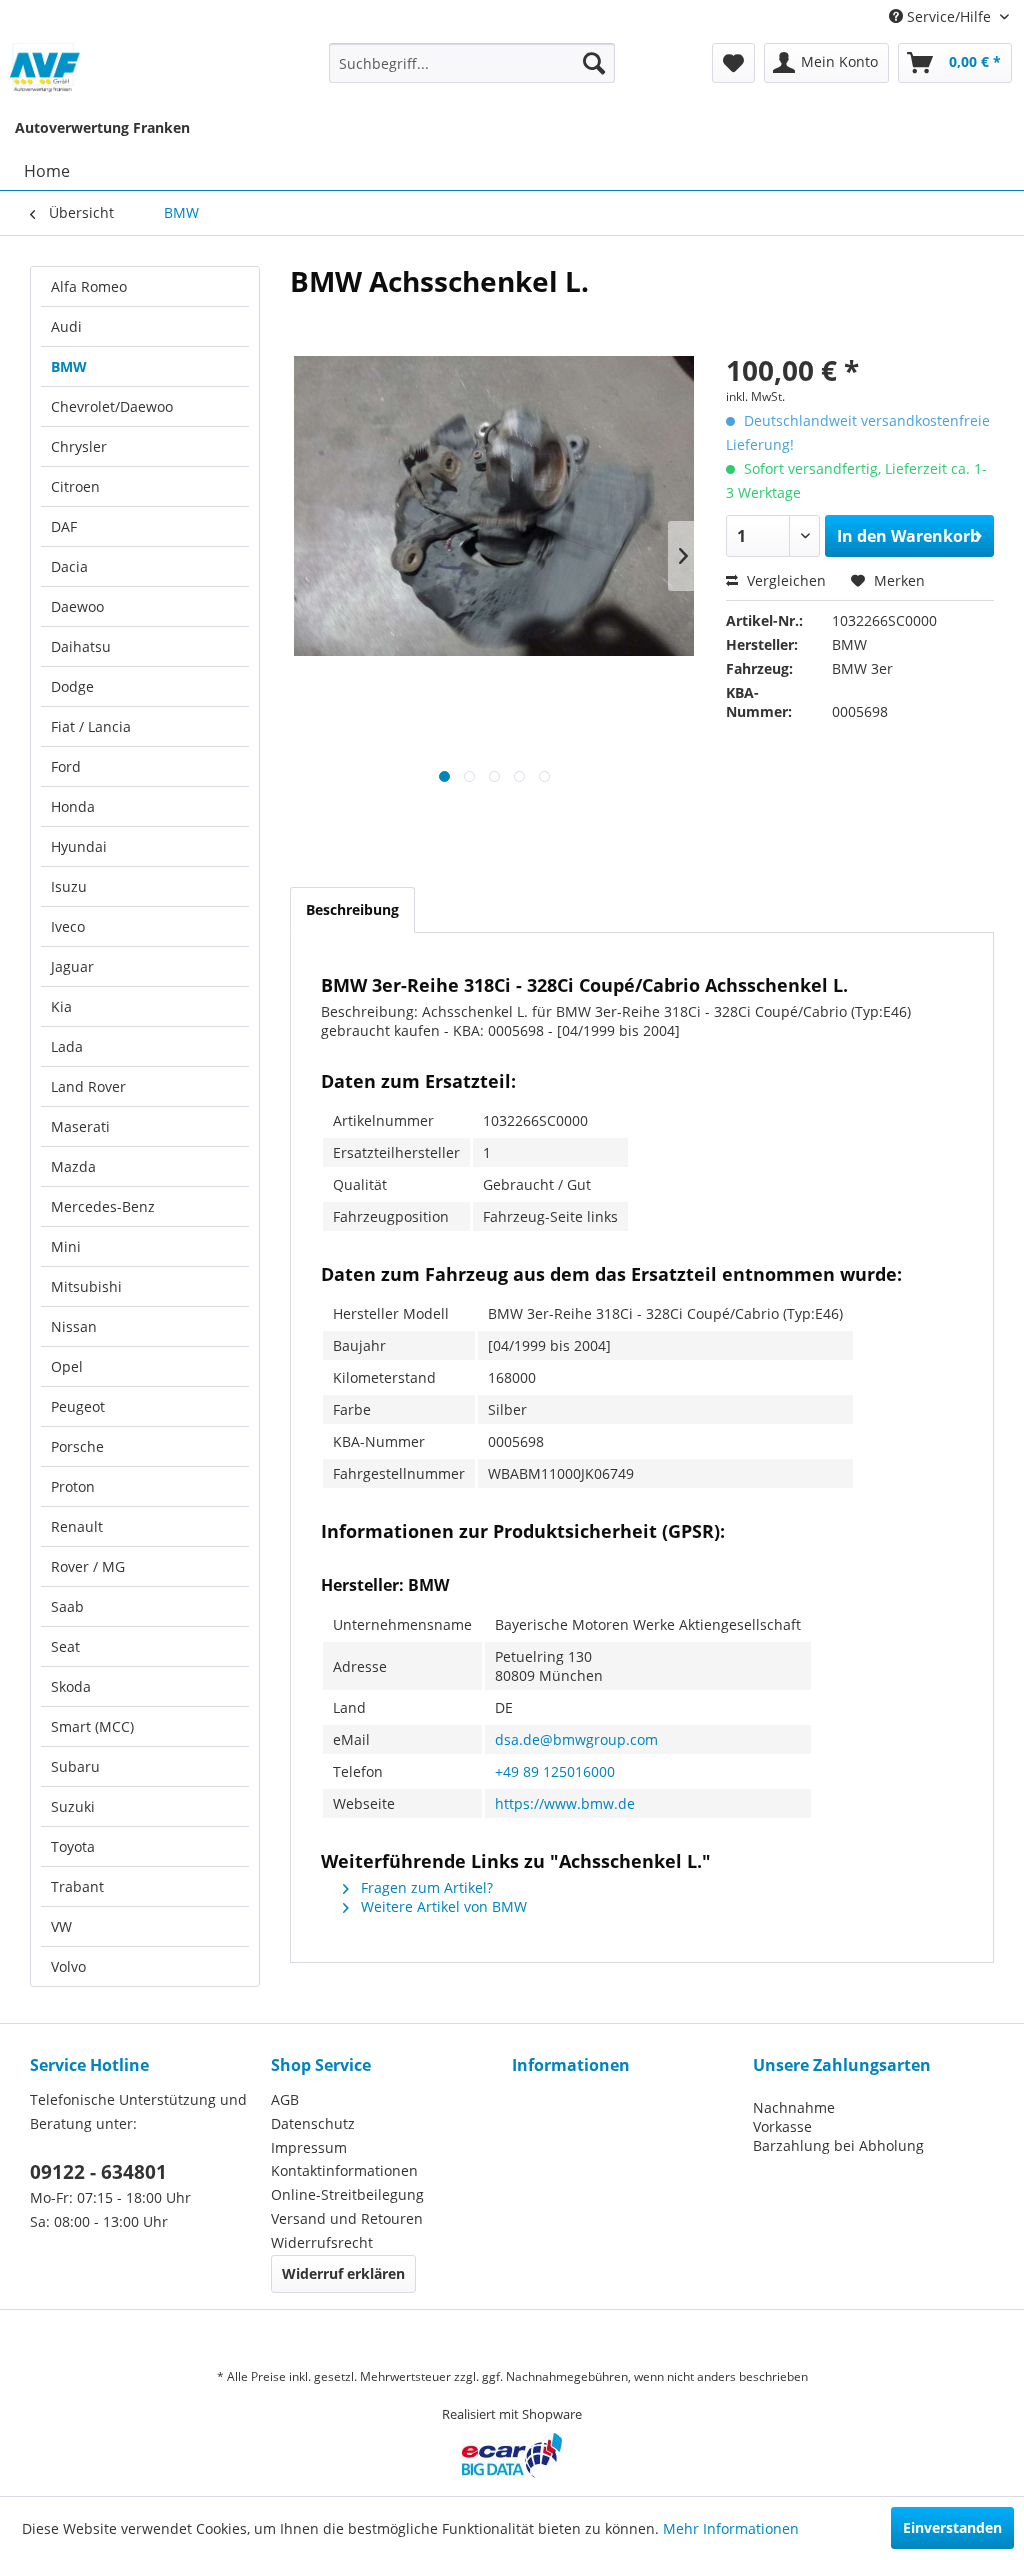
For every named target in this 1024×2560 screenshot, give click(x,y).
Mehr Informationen (731, 2528)
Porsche (77, 1446)
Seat (65, 1646)
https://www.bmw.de (565, 1803)
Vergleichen (784, 580)
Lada (67, 1046)
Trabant (77, 1886)
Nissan (74, 1326)
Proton (73, 1486)
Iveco (68, 926)
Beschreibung (352, 909)
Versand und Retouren (347, 2218)
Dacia (69, 566)
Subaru (75, 1766)
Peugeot (78, 1406)
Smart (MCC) (92, 1726)
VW (61, 1926)
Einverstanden (952, 2527)
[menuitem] (472, 63)
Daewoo (77, 606)
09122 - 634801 (98, 2172)
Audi (66, 326)
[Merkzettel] (733, 63)
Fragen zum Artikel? (425, 1887)
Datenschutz (313, 2123)
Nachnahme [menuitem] (794, 2107)
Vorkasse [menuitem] (782, 2126)
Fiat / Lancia (91, 726)
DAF (64, 526)
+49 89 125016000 (555, 1771)
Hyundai (79, 846)
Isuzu (69, 886)
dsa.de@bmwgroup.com (576, 1739)
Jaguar (72, 966)
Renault (77, 1526)
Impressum (309, 2147)
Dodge (72, 686)
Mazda (73, 1166)
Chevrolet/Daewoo (112, 406)
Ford (66, 766)
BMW (69, 366)
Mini (66, 1246)
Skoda (71, 1686)
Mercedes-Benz (103, 1206)
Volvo (68, 1966)
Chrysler (79, 446)
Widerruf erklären (343, 2273)
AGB (285, 2099)
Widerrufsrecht (322, 2242)
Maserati (80, 1126)
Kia (61, 1006)
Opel (67, 1366)
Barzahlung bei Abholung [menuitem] (838, 2145)
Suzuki (73, 1806)
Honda (73, 806)
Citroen (75, 486)
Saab (67, 1606)
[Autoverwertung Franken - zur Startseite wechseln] (46, 68)
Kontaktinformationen (344, 2170)
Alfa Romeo (89, 286)
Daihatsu (81, 646)
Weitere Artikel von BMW (442, 1906)
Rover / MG (88, 1566)
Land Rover (88, 1086)
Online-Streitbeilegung (347, 2194)
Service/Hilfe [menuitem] (949, 16)
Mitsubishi (86, 1286)
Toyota (73, 1846)
